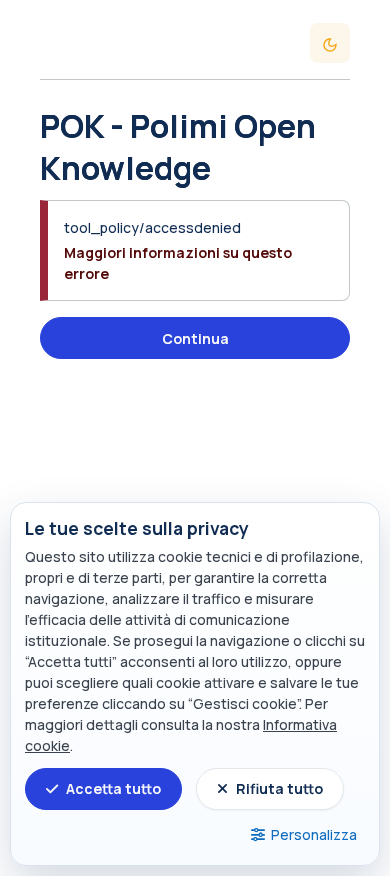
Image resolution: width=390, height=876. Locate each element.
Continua (195, 338)
